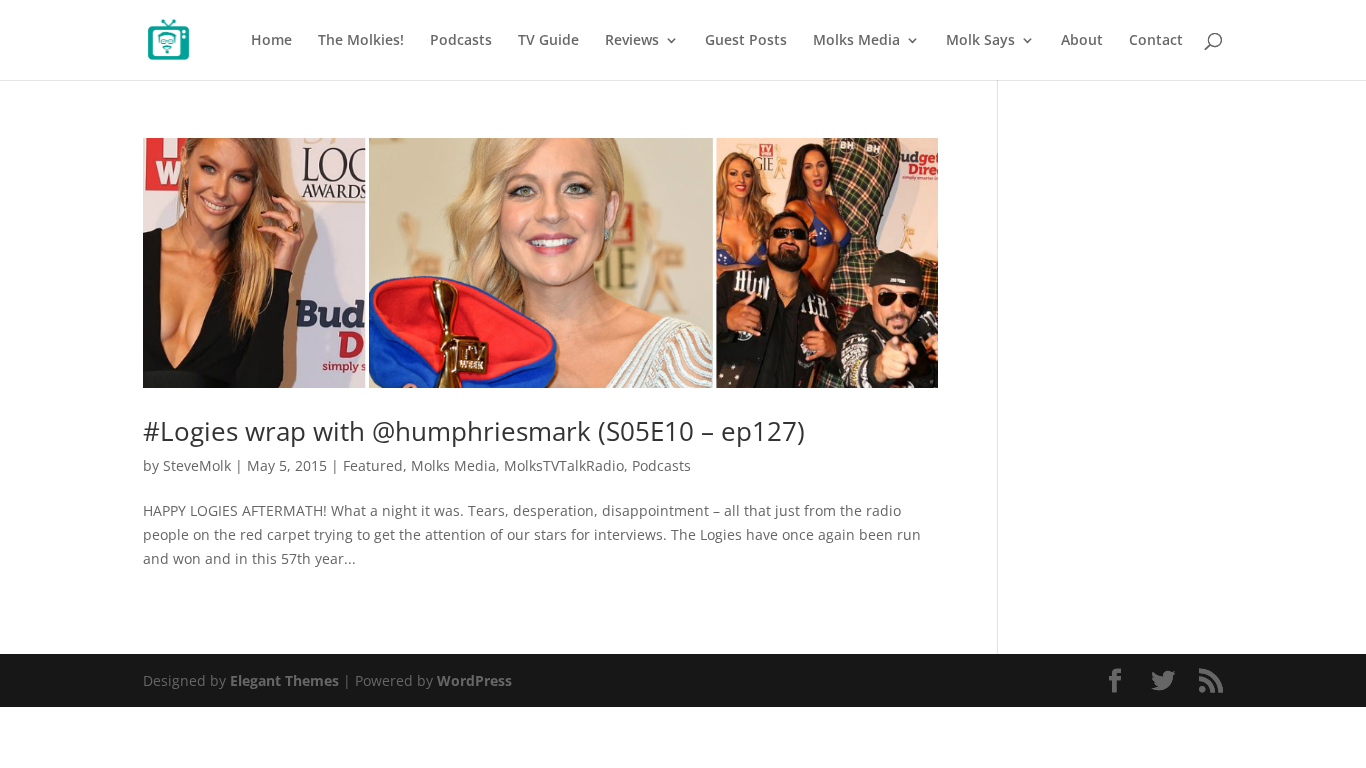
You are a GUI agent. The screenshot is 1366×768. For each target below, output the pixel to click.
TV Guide (548, 41)
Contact (1156, 41)
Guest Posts (746, 41)
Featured (373, 465)
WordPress (474, 680)
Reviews (632, 41)
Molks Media (856, 41)
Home (271, 41)
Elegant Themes (284, 680)
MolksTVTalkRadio (564, 465)
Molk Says (980, 41)
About (1082, 41)
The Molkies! (361, 41)
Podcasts (461, 41)
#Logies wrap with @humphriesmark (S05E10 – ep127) (474, 431)
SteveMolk (197, 465)
